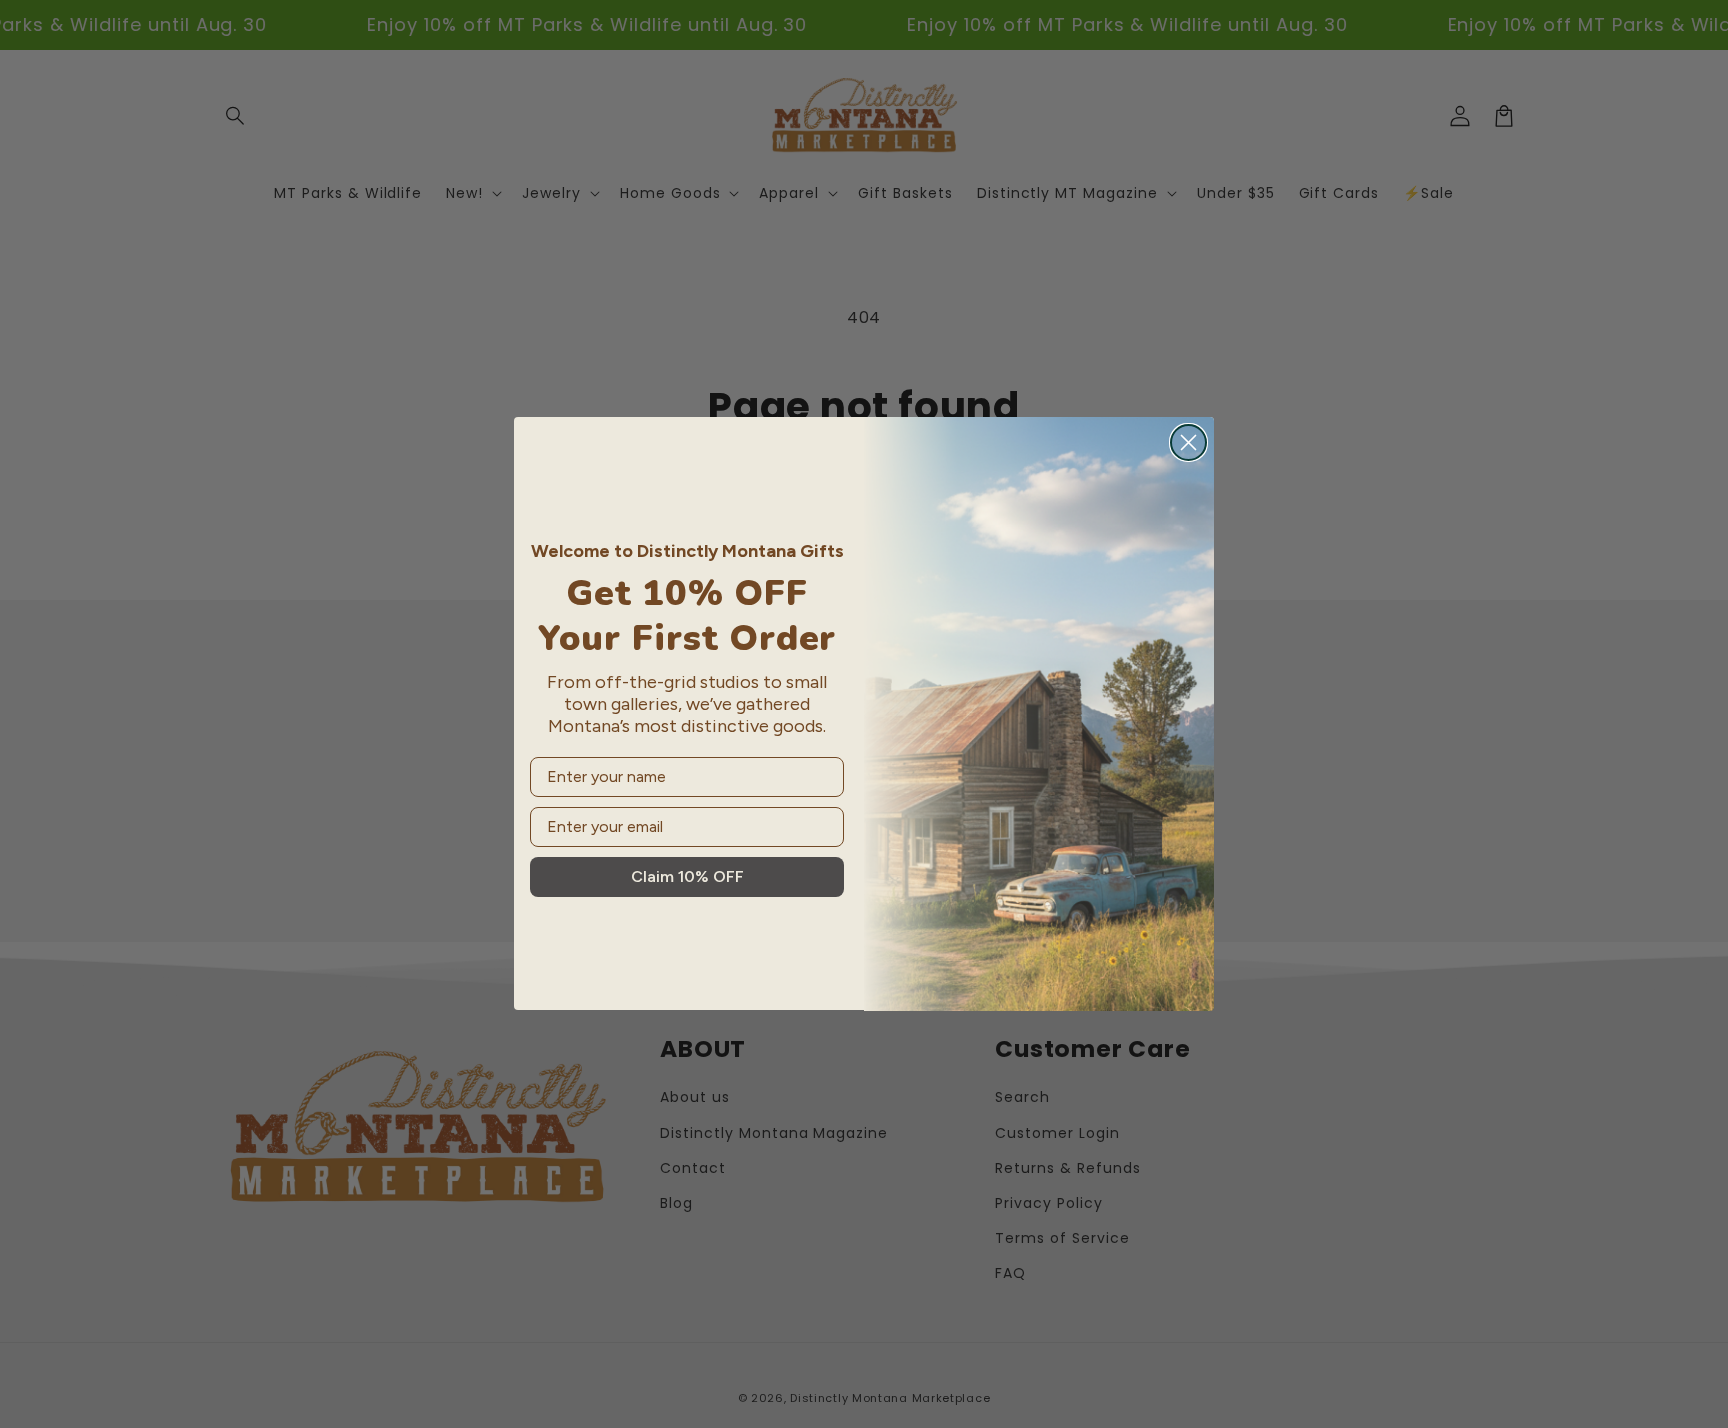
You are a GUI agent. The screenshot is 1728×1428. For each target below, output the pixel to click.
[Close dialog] (1188, 442)
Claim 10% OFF (687, 876)
